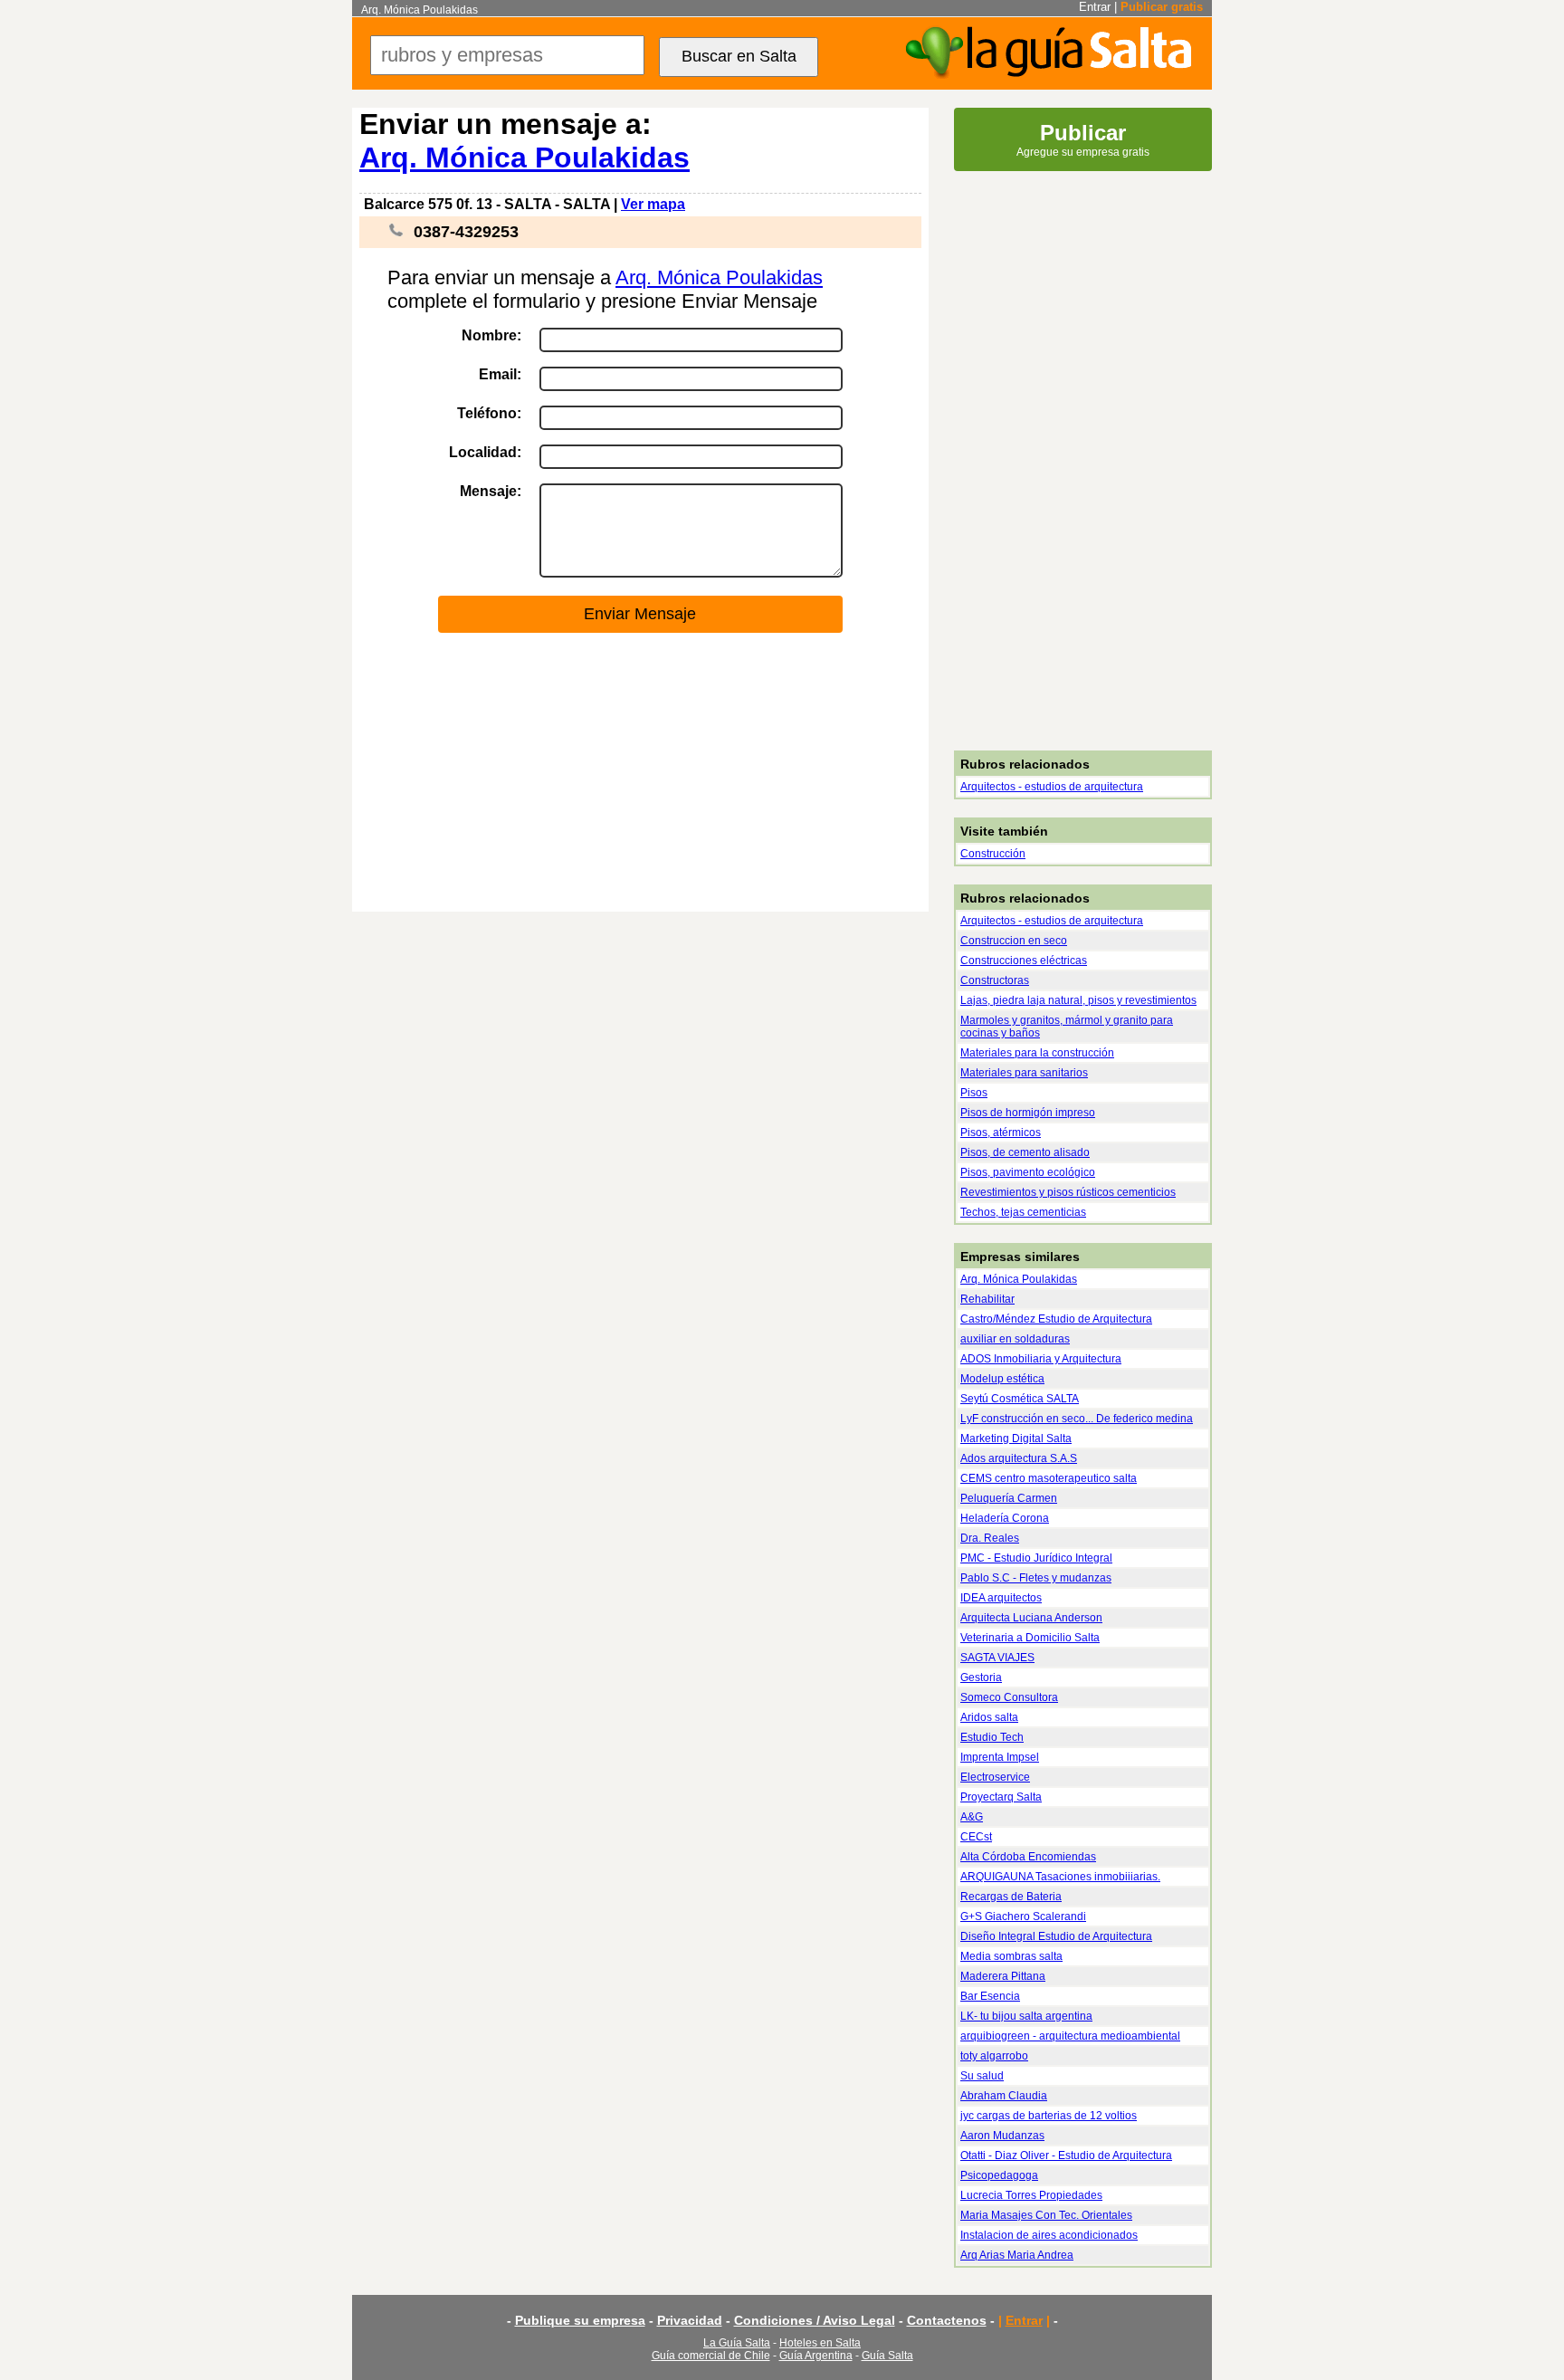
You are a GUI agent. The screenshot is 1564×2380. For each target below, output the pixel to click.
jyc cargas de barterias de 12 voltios (1049, 2116)
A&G (972, 1817)
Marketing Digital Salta (1016, 1439)
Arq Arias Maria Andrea (1017, 2255)
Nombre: (491, 335)
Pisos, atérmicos (1001, 1133)
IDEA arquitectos (1001, 1598)
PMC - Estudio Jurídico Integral (1036, 1558)
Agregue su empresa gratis (1083, 139)
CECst (976, 1837)
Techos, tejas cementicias (1023, 1212)
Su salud (982, 2076)
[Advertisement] (640, 773)
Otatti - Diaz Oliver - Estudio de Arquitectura (1066, 2155)
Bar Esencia (990, 1996)
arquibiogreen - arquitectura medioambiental (1070, 2036)
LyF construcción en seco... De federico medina (1077, 1419)
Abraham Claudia (1004, 2096)
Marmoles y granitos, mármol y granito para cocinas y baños (1067, 1027)
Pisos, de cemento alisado (1025, 1152)
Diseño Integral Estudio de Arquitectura (1056, 1936)
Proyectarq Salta (1001, 1797)
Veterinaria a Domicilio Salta (1030, 1638)
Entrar (1095, 7)
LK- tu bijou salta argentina (1026, 2016)
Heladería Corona (1005, 1518)
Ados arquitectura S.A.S (1019, 1458)
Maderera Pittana (1003, 1976)
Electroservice (995, 1777)
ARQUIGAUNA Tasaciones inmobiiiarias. (1060, 1877)
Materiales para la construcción (1037, 1053)
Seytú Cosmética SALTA (1020, 1399)
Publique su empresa (580, 2320)
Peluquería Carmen (1009, 1498)
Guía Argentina (816, 2356)
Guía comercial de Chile (711, 2356)
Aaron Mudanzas (1002, 2136)
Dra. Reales (990, 1538)
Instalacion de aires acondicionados (1049, 2235)
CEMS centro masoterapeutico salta (1049, 1478)
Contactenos (947, 2320)
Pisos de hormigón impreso (1028, 1113)
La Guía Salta (737, 2343)
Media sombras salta (1011, 1956)
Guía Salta (887, 2356)
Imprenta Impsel (1000, 1757)
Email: (500, 374)
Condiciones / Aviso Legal (815, 2320)
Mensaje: (491, 491)
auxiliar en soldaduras (1015, 1339)
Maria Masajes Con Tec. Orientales (1046, 2215)
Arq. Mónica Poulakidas (525, 158)
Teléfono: (489, 413)
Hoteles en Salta (820, 2343)
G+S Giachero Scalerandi (1023, 1916)
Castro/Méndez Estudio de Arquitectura (1056, 1319)
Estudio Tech (992, 1737)
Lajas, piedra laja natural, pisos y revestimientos (1078, 1000)
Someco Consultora (1009, 1697)
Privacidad (690, 2320)
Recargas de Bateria (1011, 1897)
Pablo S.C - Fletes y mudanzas (1036, 1578)
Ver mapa (653, 204)
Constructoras (995, 980)
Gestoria (981, 1677)
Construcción (993, 854)
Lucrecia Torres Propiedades (1031, 2195)
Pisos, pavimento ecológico (1028, 1172)
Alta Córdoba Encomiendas (1028, 1857)
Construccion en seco (1014, 941)
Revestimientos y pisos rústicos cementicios (1068, 1192)
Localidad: (485, 452)
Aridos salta (989, 1717)
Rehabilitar (987, 1299)
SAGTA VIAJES (997, 1658)
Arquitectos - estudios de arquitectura (1052, 787)
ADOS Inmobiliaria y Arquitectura (1041, 1359)
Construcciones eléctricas (1024, 961)
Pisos (974, 1093)
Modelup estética (1002, 1379)
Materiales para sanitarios (1024, 1073)
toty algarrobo (994, 2056)
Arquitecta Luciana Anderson (1031, 1618)
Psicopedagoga (999, 2175)
